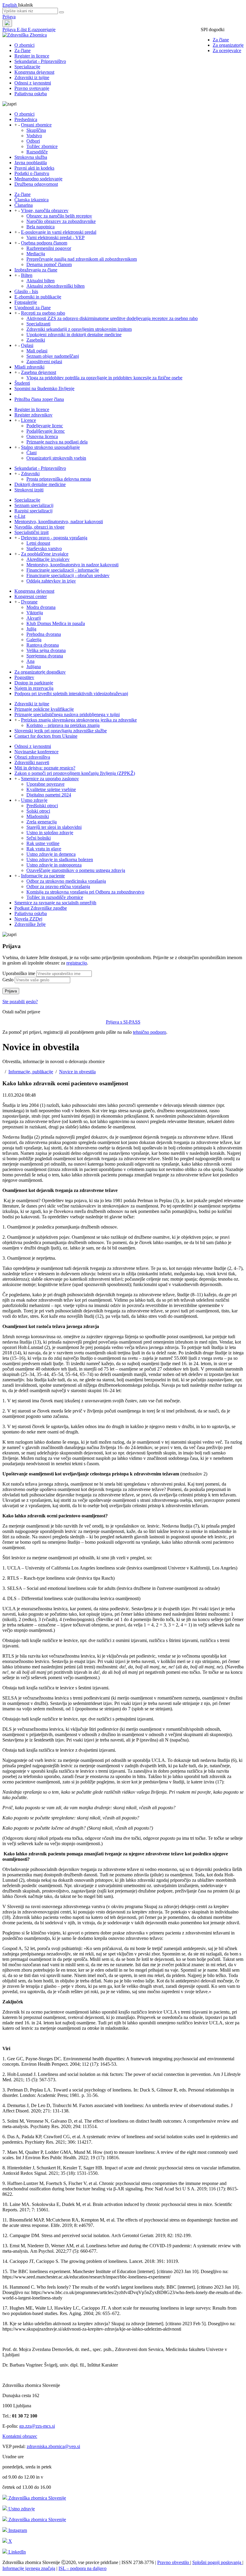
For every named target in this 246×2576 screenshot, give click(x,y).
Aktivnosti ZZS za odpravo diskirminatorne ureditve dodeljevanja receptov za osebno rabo (112, 318)
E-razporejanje (42, 30)
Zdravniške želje (30, 924)
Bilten (27, 275)
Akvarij (34, 618)
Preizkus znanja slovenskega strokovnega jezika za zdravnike (79, 720)
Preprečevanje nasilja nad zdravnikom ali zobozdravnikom (82, 259)
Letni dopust (38, 543)
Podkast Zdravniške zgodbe (41, 908)
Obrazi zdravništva (32, 757)
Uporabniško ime (19, 973)
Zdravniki (30, 474)
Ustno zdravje (34, 800)
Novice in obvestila (77, 1072)
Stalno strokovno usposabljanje (50, 447)
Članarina (24, 205)
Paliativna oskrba (31, 94)
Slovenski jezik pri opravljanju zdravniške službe (61, 731)
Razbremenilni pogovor (49, 248)
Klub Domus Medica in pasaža (56, 623)
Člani (31, 453)
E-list (22, 30)
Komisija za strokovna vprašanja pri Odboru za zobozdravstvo (85, 892)
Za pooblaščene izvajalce (45, 554)
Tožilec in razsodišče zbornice (55, 897)
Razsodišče (37, 152)
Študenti (22, 383)
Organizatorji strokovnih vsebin (56, 458)
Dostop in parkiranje (34, 683)
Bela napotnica (40, 227)
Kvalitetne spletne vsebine (51, 789)
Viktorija (35, 613)
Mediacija (36, 254)
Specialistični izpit (31, 532)
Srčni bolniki (39, 838)
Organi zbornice (36, 125)
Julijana (34, 667)
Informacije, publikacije (31, 1072)
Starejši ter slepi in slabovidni (54, 827)
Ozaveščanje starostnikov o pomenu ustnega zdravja (76, 870)
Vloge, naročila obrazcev (45, 210)
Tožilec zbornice (42, 146)
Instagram (17, 2530)
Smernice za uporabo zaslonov (50, 779)
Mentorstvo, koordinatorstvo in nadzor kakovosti (72, 565)
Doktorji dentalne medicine (40, 484)
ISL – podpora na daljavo (82, 2568)
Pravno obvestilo (174, 2562)
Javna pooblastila (31, 163)
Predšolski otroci (42, 806)
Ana (30, 661)
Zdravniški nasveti (32, 762)
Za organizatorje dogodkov (40, 672)
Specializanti (38, 324)
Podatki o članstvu (32, 173)
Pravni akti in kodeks (34, 168)
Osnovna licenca (42, 436)
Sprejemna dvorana (45, 656)
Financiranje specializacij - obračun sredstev (68, 575)
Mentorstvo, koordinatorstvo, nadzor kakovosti (59, 522)
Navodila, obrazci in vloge (39, 527)
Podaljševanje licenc (46, 431)
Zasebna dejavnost (39, 372)
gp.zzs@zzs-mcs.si (37, 2426)
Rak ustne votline (43, 843)
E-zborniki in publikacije (38, 297)
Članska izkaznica (31, 200)
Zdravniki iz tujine (32, 77)
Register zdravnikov (33, 415)
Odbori (33, 141)
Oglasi (27, 345)
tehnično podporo (150, 1032)
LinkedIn (16, 2552)
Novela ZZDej (28, 919)
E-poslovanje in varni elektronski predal (59, 232)
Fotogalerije (26, 302)
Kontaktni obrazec (20, 2436)
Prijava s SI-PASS (123, 1022)
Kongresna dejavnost (34, 72)
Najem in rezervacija (34, 688)
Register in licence (32, 56)
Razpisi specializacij (33, 511)
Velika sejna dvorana (46, 650)
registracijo (77, 963)
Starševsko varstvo (44, 548)
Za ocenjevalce (227, 50)
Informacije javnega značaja (29, 2568)
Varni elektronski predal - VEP (55, 237)
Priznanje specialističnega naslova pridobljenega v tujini (67, 714)
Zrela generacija (42, 822)
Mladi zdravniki (29, 367)
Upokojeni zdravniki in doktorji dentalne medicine (74, 335)
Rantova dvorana (43, 645)
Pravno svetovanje (32, 88)
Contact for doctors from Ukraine (46, 736)
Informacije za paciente (43, 876)
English (10, 5)
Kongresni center (31, 596)
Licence (28, 420)
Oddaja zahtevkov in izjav (51, 581)
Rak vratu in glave (44, 849)
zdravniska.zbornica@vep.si (53, 2446)
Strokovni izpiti (29, 490)
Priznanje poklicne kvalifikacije (44, 709)
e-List (20, 516)
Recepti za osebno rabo (43, 313)
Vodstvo (34, 136)
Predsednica (26, 119)
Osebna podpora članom (44, 243)
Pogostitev (24, 677)
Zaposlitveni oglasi (44, 362)
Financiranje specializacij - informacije (63, 570)
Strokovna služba (31, 157)
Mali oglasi (37, 351)
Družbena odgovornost (36, 184)
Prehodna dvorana (44, 634)
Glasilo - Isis (26, 291)
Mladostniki (38, 816)
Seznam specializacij (34, 505)
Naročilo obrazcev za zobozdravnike (61, 221)
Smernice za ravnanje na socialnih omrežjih (55, 903)
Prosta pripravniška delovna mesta (59, 479)
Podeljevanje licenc (45, 426)
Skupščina (36, 130)
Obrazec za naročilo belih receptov (59, 216)
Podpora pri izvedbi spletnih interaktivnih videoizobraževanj (71, 694)
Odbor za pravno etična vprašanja (58, 886)
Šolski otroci (38, 811)
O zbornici (24, 45)
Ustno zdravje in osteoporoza (54, 865)
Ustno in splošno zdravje (50, 833)
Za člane (221, 40)
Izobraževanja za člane (36, 270)
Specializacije (27, 67)
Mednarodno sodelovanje (38, 179)
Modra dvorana (41, 607)
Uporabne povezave (45, 784)
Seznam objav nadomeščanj (53, 356)
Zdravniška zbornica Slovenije (37, 2498)
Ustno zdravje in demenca (51, 854)
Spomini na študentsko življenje (44, 388)
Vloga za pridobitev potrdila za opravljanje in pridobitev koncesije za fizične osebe (104, 378)
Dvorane (29, 602)
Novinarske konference (36, 752)
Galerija (34, 640)
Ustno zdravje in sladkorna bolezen (60, 860)
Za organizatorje (228, 45)
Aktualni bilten (40, 281)
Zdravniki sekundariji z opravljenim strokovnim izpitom (79, 329)
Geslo (8, 980)
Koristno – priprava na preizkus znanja (63, 725)
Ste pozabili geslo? (20, 1002)
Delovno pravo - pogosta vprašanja (54, 538)
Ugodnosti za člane (33, 308)
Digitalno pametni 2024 (49, 795)
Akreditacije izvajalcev (48, 559)
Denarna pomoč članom (49, 264)
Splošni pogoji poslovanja (217, 2562)
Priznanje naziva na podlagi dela (57, 442)
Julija (31, 629)
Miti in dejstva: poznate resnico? (45, 768)
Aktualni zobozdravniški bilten (55, 286)
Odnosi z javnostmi (33, 83)
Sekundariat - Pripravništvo (40, 61)
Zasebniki (36, 340)
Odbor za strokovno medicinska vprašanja (66, 881)
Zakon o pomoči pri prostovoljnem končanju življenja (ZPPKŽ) (75, 773)
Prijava (9, 17)
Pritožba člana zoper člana (39, 399)
